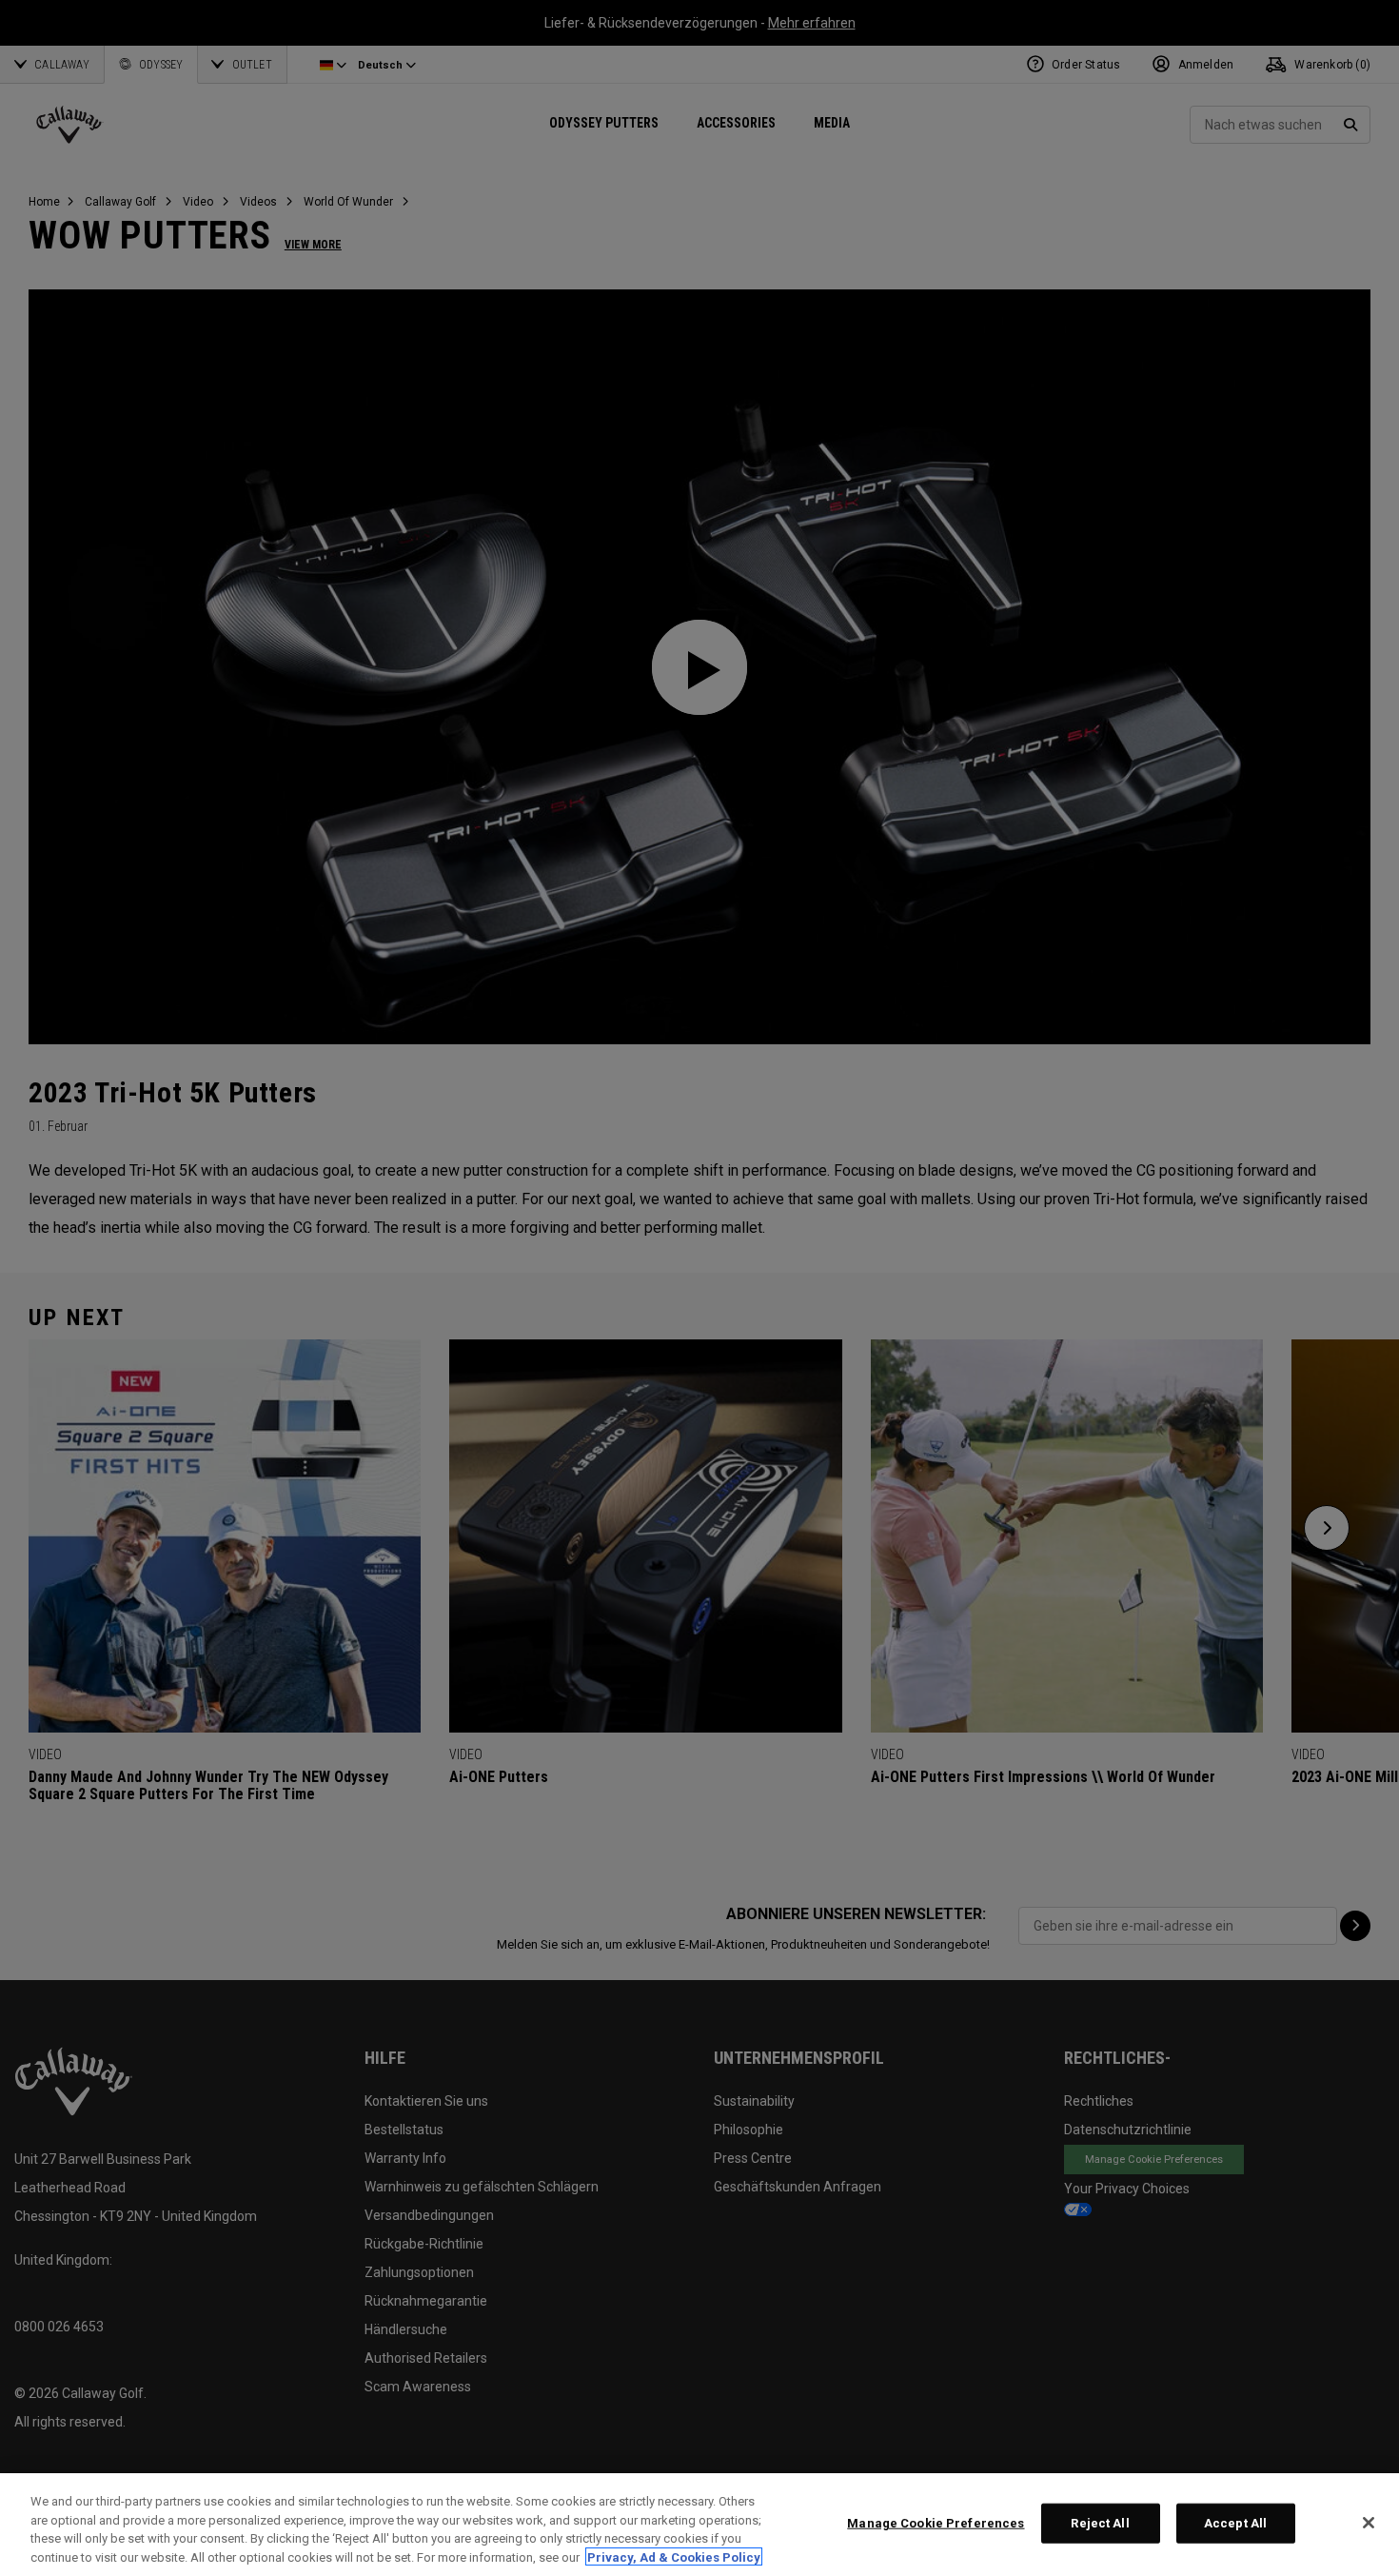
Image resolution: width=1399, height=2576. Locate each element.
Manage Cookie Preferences (936, 2523)
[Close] (1369, 2523)
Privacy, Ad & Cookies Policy (674, 2556)
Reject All (1100, 2523)
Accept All (1235, 2523)
